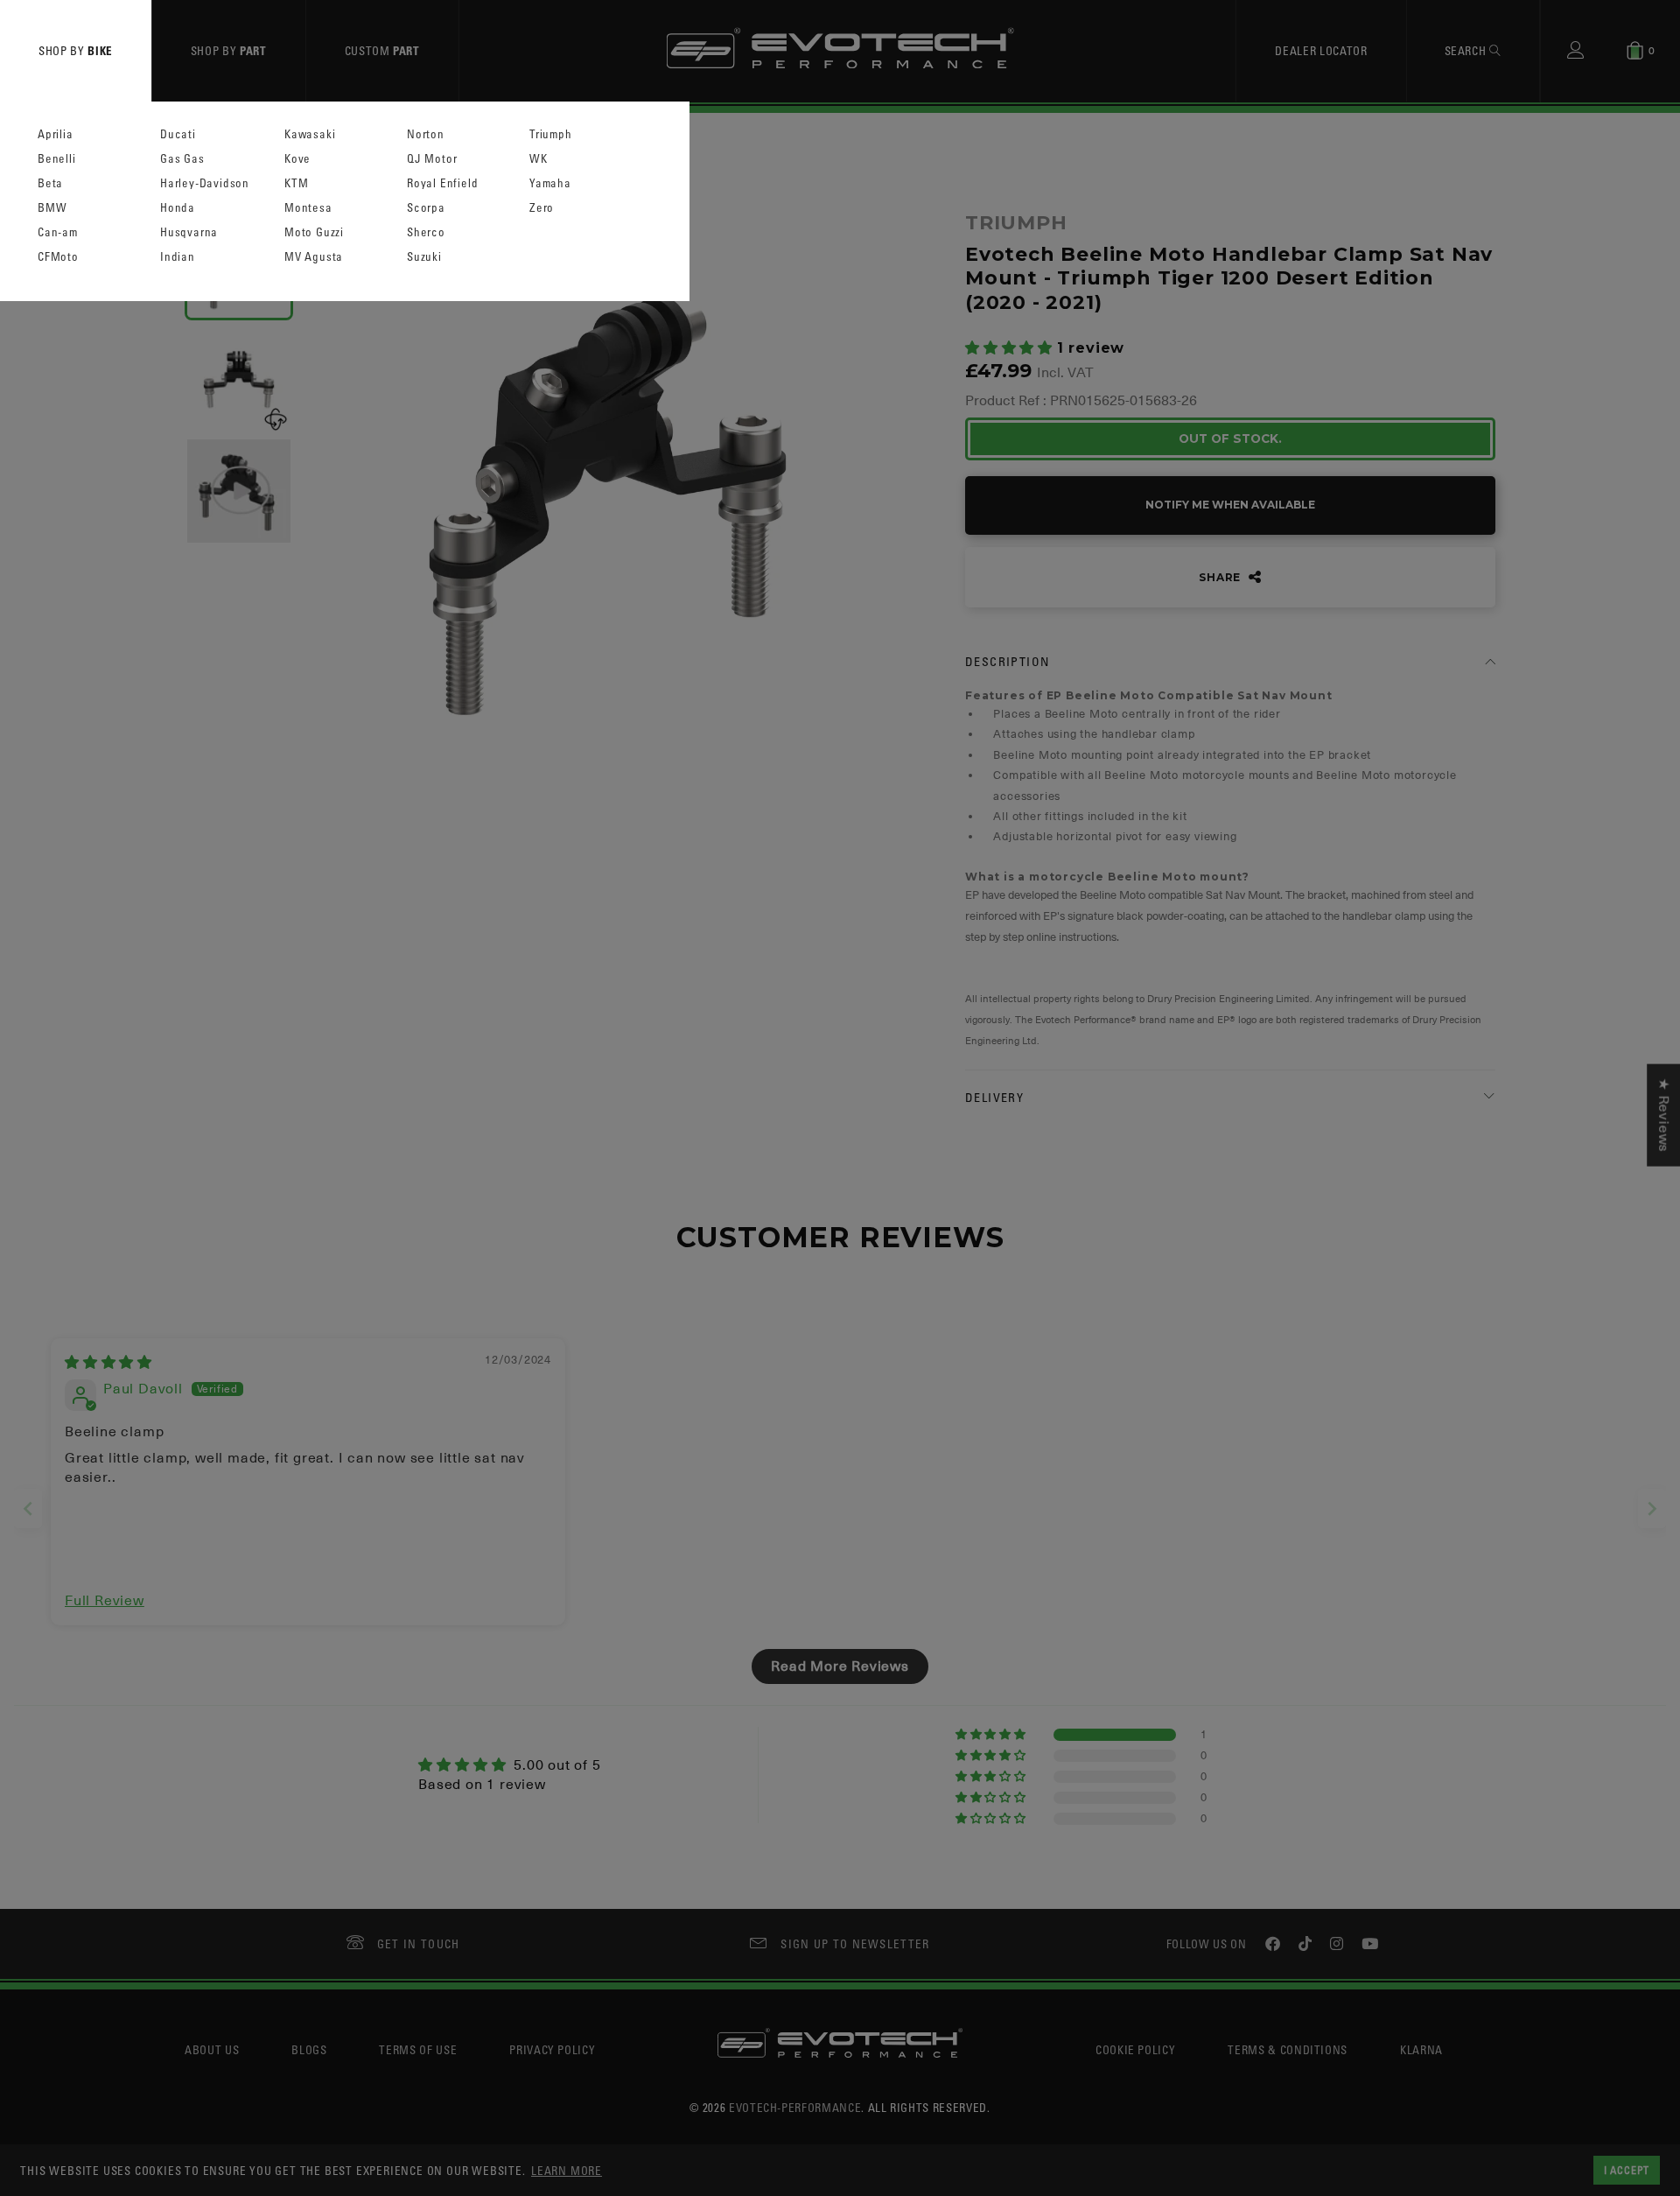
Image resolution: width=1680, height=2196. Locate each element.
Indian (178, 257)
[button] (1011, 348)
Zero (542, 208)
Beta (50, 183)
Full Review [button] (105, 1601)
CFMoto (58, 257)
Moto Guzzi (314, 232)
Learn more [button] (567, 2170)
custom (382, 50)
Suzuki (424, 257)
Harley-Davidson (205, 183)
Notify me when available (1230, 505)
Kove (297, 159)
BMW (52, 208)
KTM (296, 183)
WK (539, 159)
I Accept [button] (1627, 2170)
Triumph (551, 134)
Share (1221, 577)
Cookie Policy (1135, 2049)
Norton (426, 134)
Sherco (426, 232)
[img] (108, 1363)
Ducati (178, 134)
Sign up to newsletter (855, 1943)
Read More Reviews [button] (840, 1666)
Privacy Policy (552, 2049)
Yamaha (550, 183)
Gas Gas (182, 159)
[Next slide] (1652, 1508)
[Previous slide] (28, 1508)
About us (212, 2049)
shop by (76, 50)
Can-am (58, 232)
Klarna (1421, 2049)
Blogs (309, 2049)
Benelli (57, 159)
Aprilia (56, 134)
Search (1467, 50)
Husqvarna (189, 232)
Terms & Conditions (1288, 2049)
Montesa (308, 208)
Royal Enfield (442, 183)
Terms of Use (418, 2049)
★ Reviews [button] (1663, 1115)
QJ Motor (432, 159)
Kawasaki (310, 134)
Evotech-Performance (795, 2107)
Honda (178, 208)
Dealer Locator (1321, 50)
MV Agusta (314, 257)
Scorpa (426, 208)
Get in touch (419, 1943)
